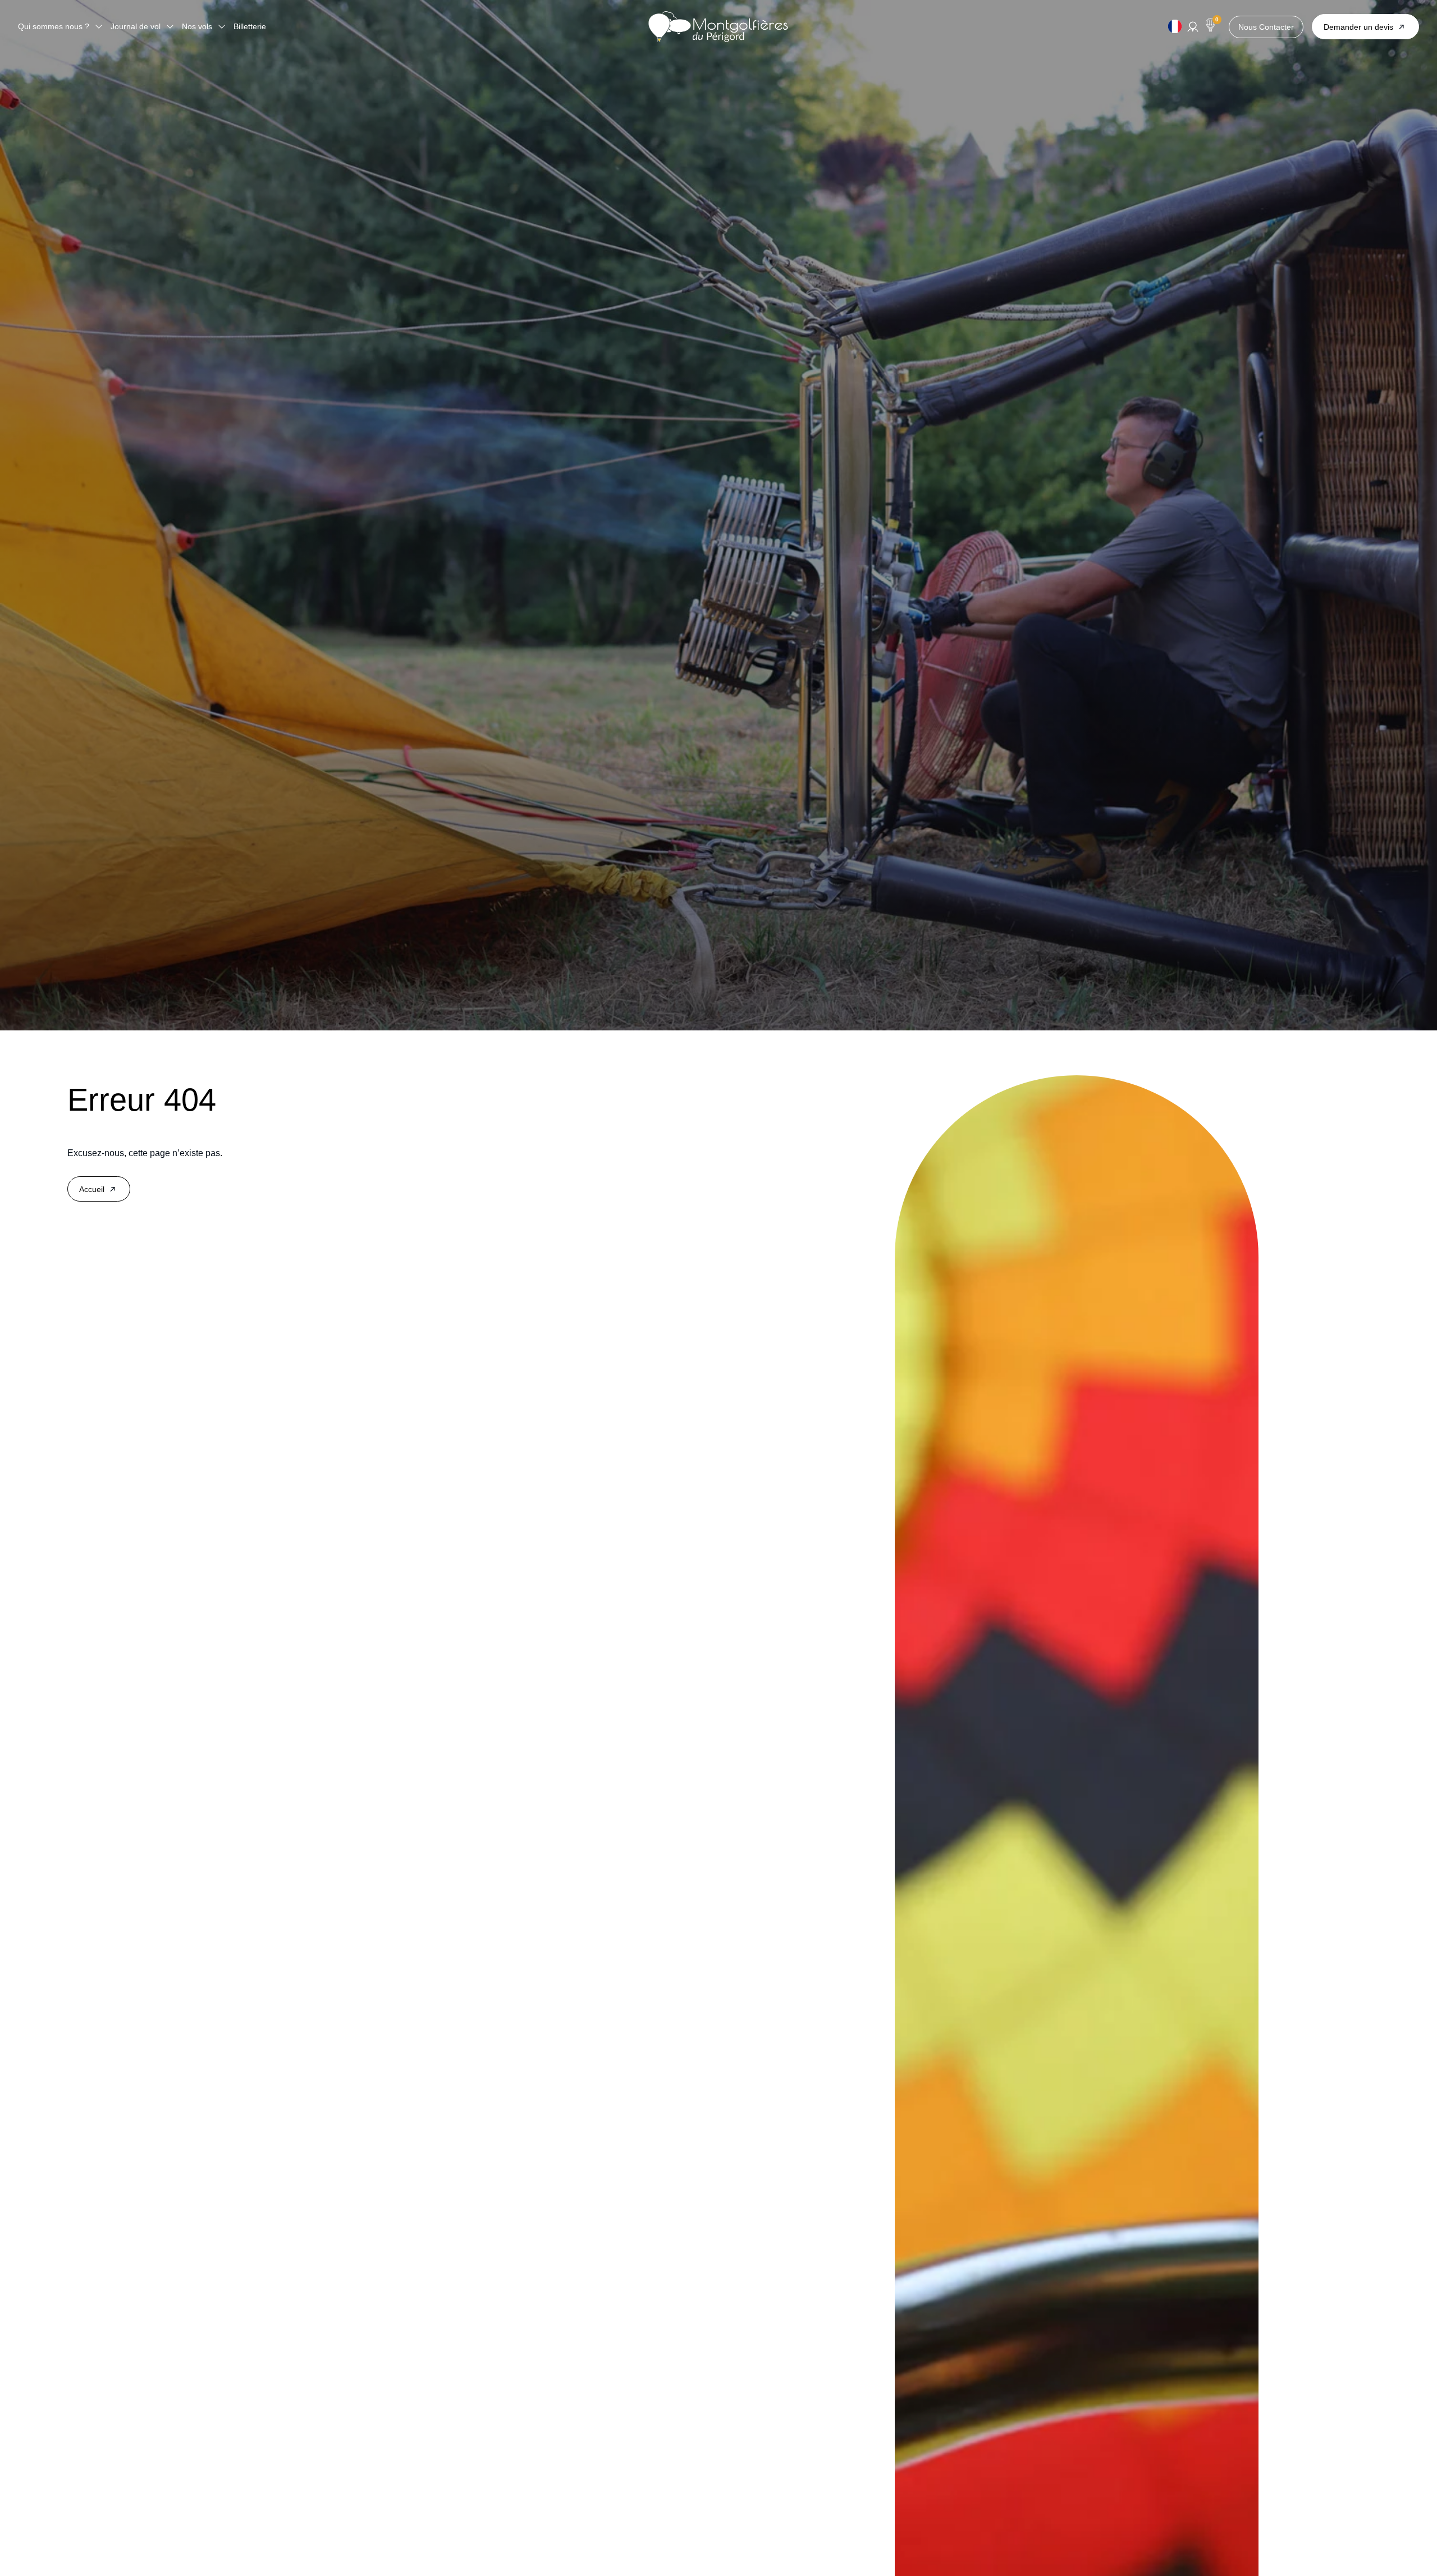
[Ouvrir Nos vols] (222, 27)
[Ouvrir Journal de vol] (170, 27)
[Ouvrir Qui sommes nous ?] (99, 27)
